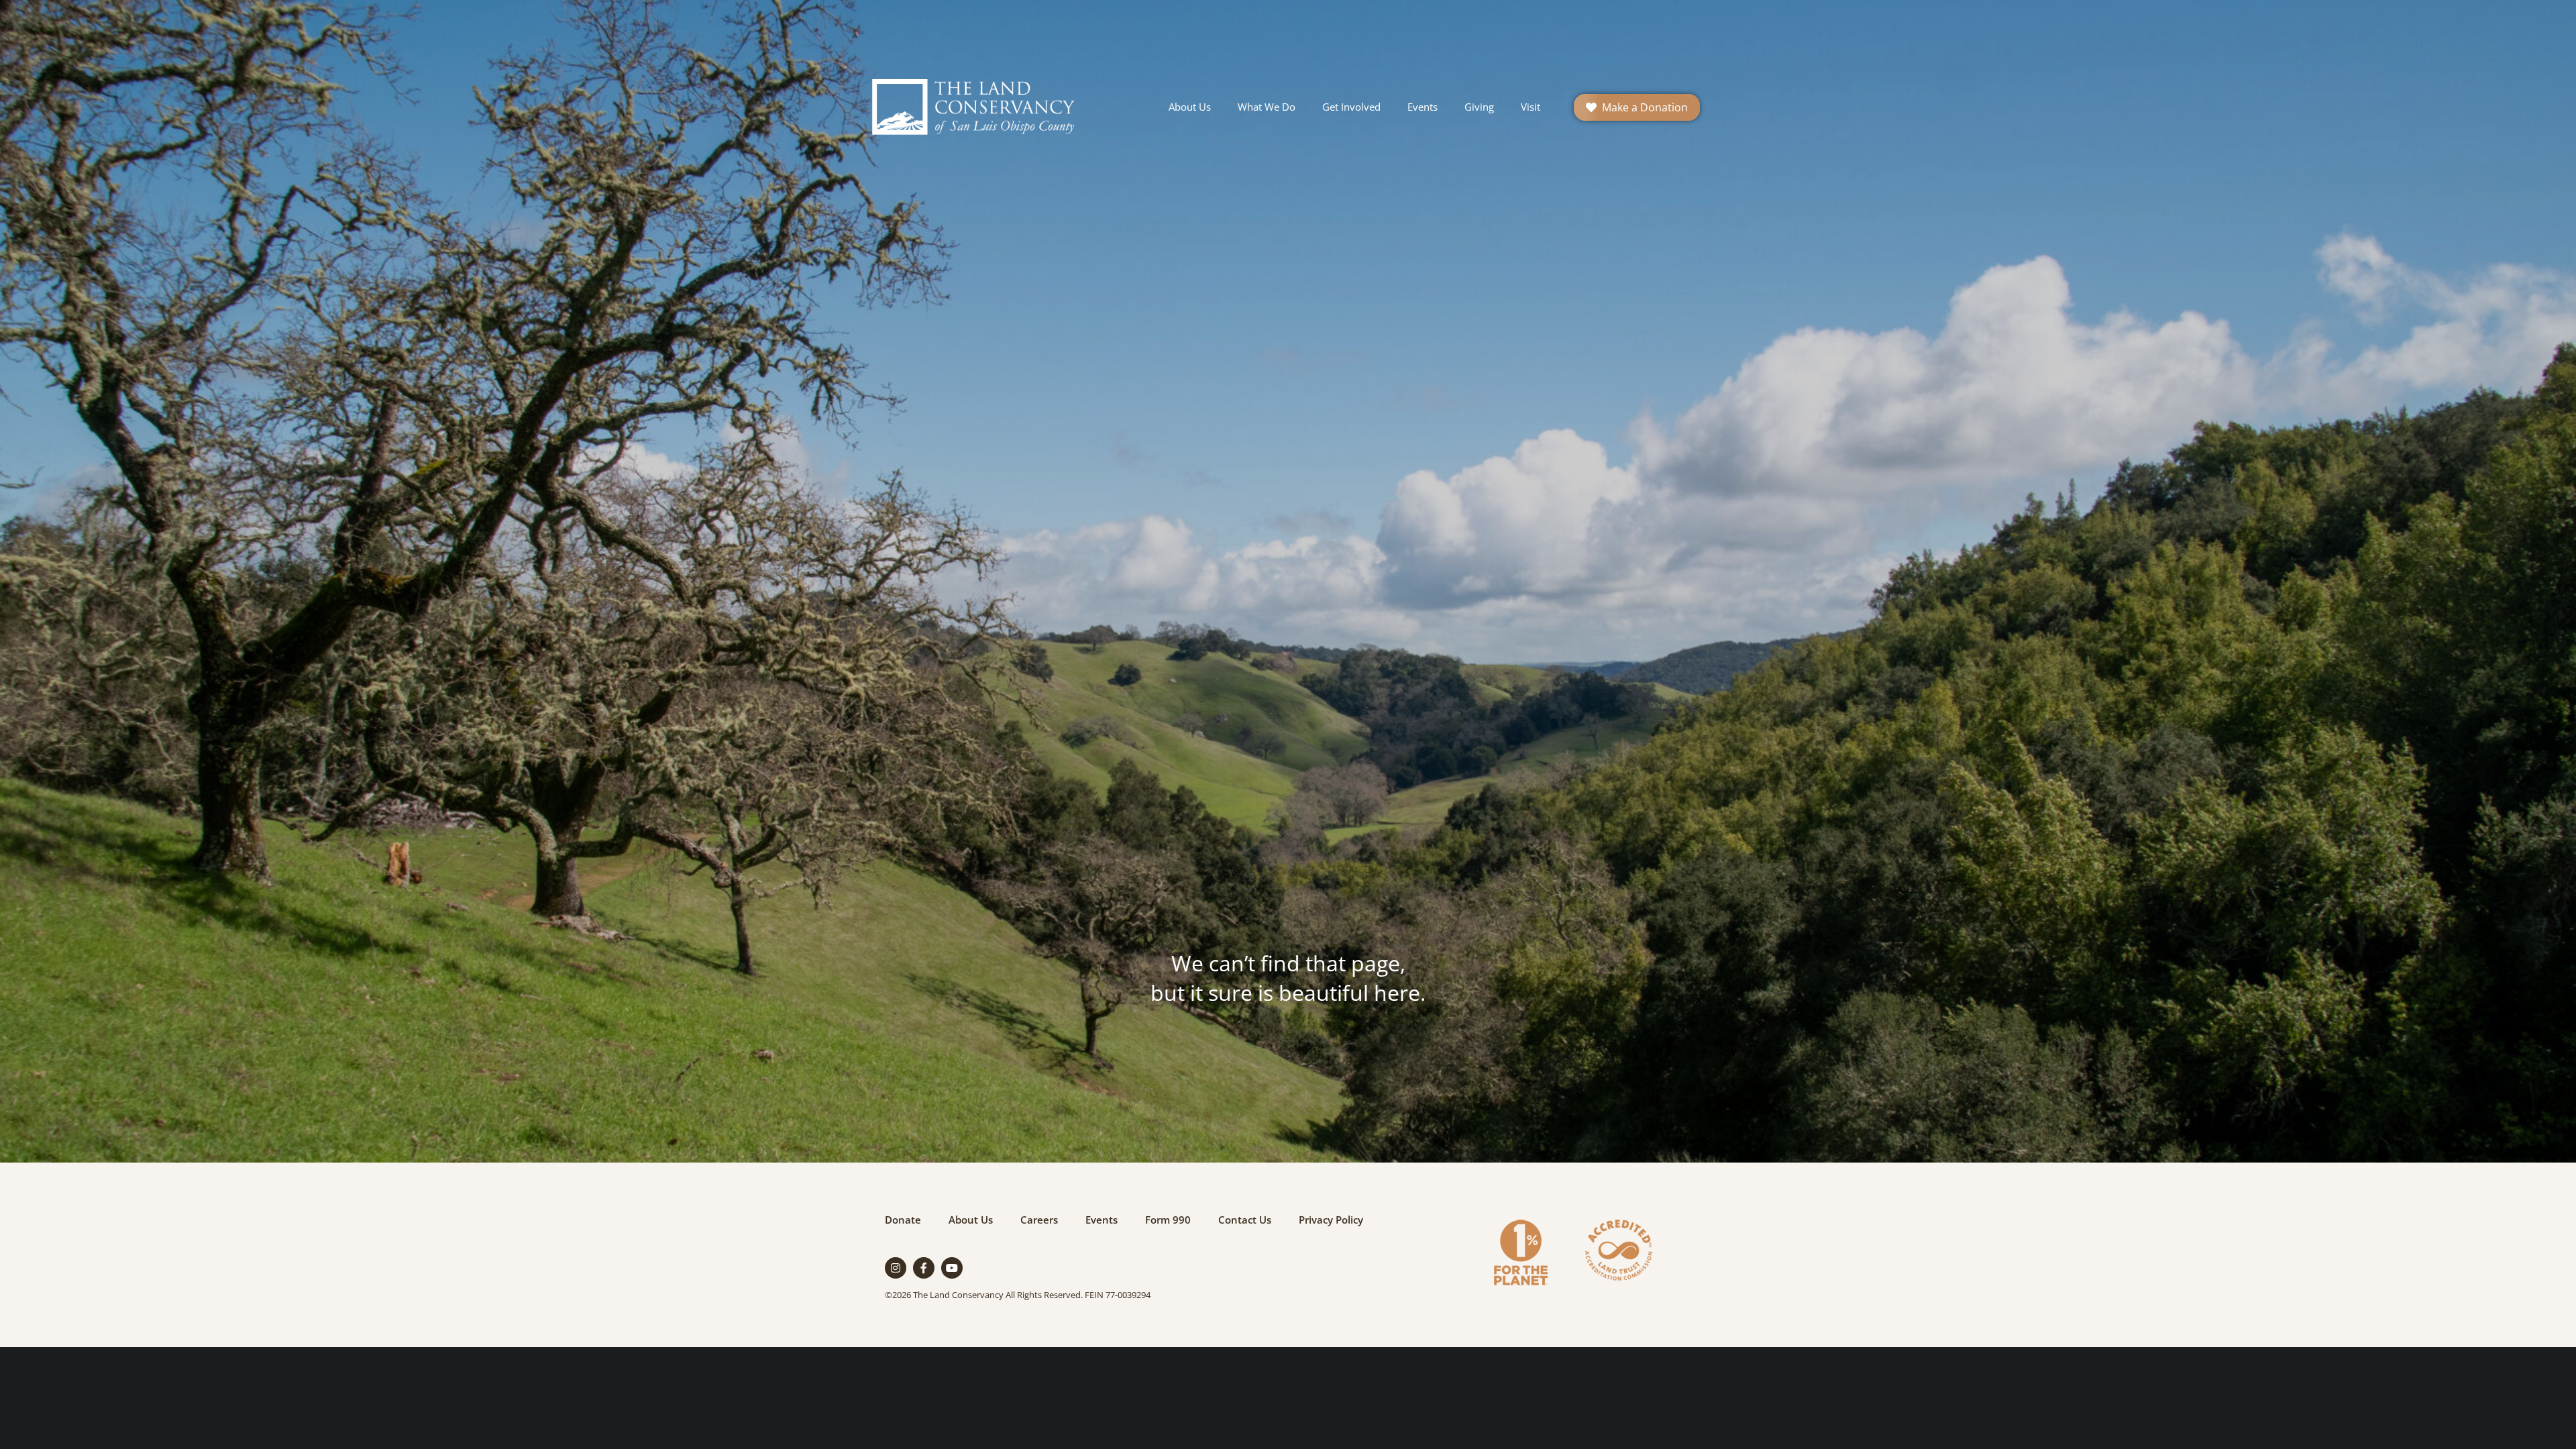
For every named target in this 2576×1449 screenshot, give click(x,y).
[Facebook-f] (924, 1268)
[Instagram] (896, 1268)
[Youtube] (952, 1268)
